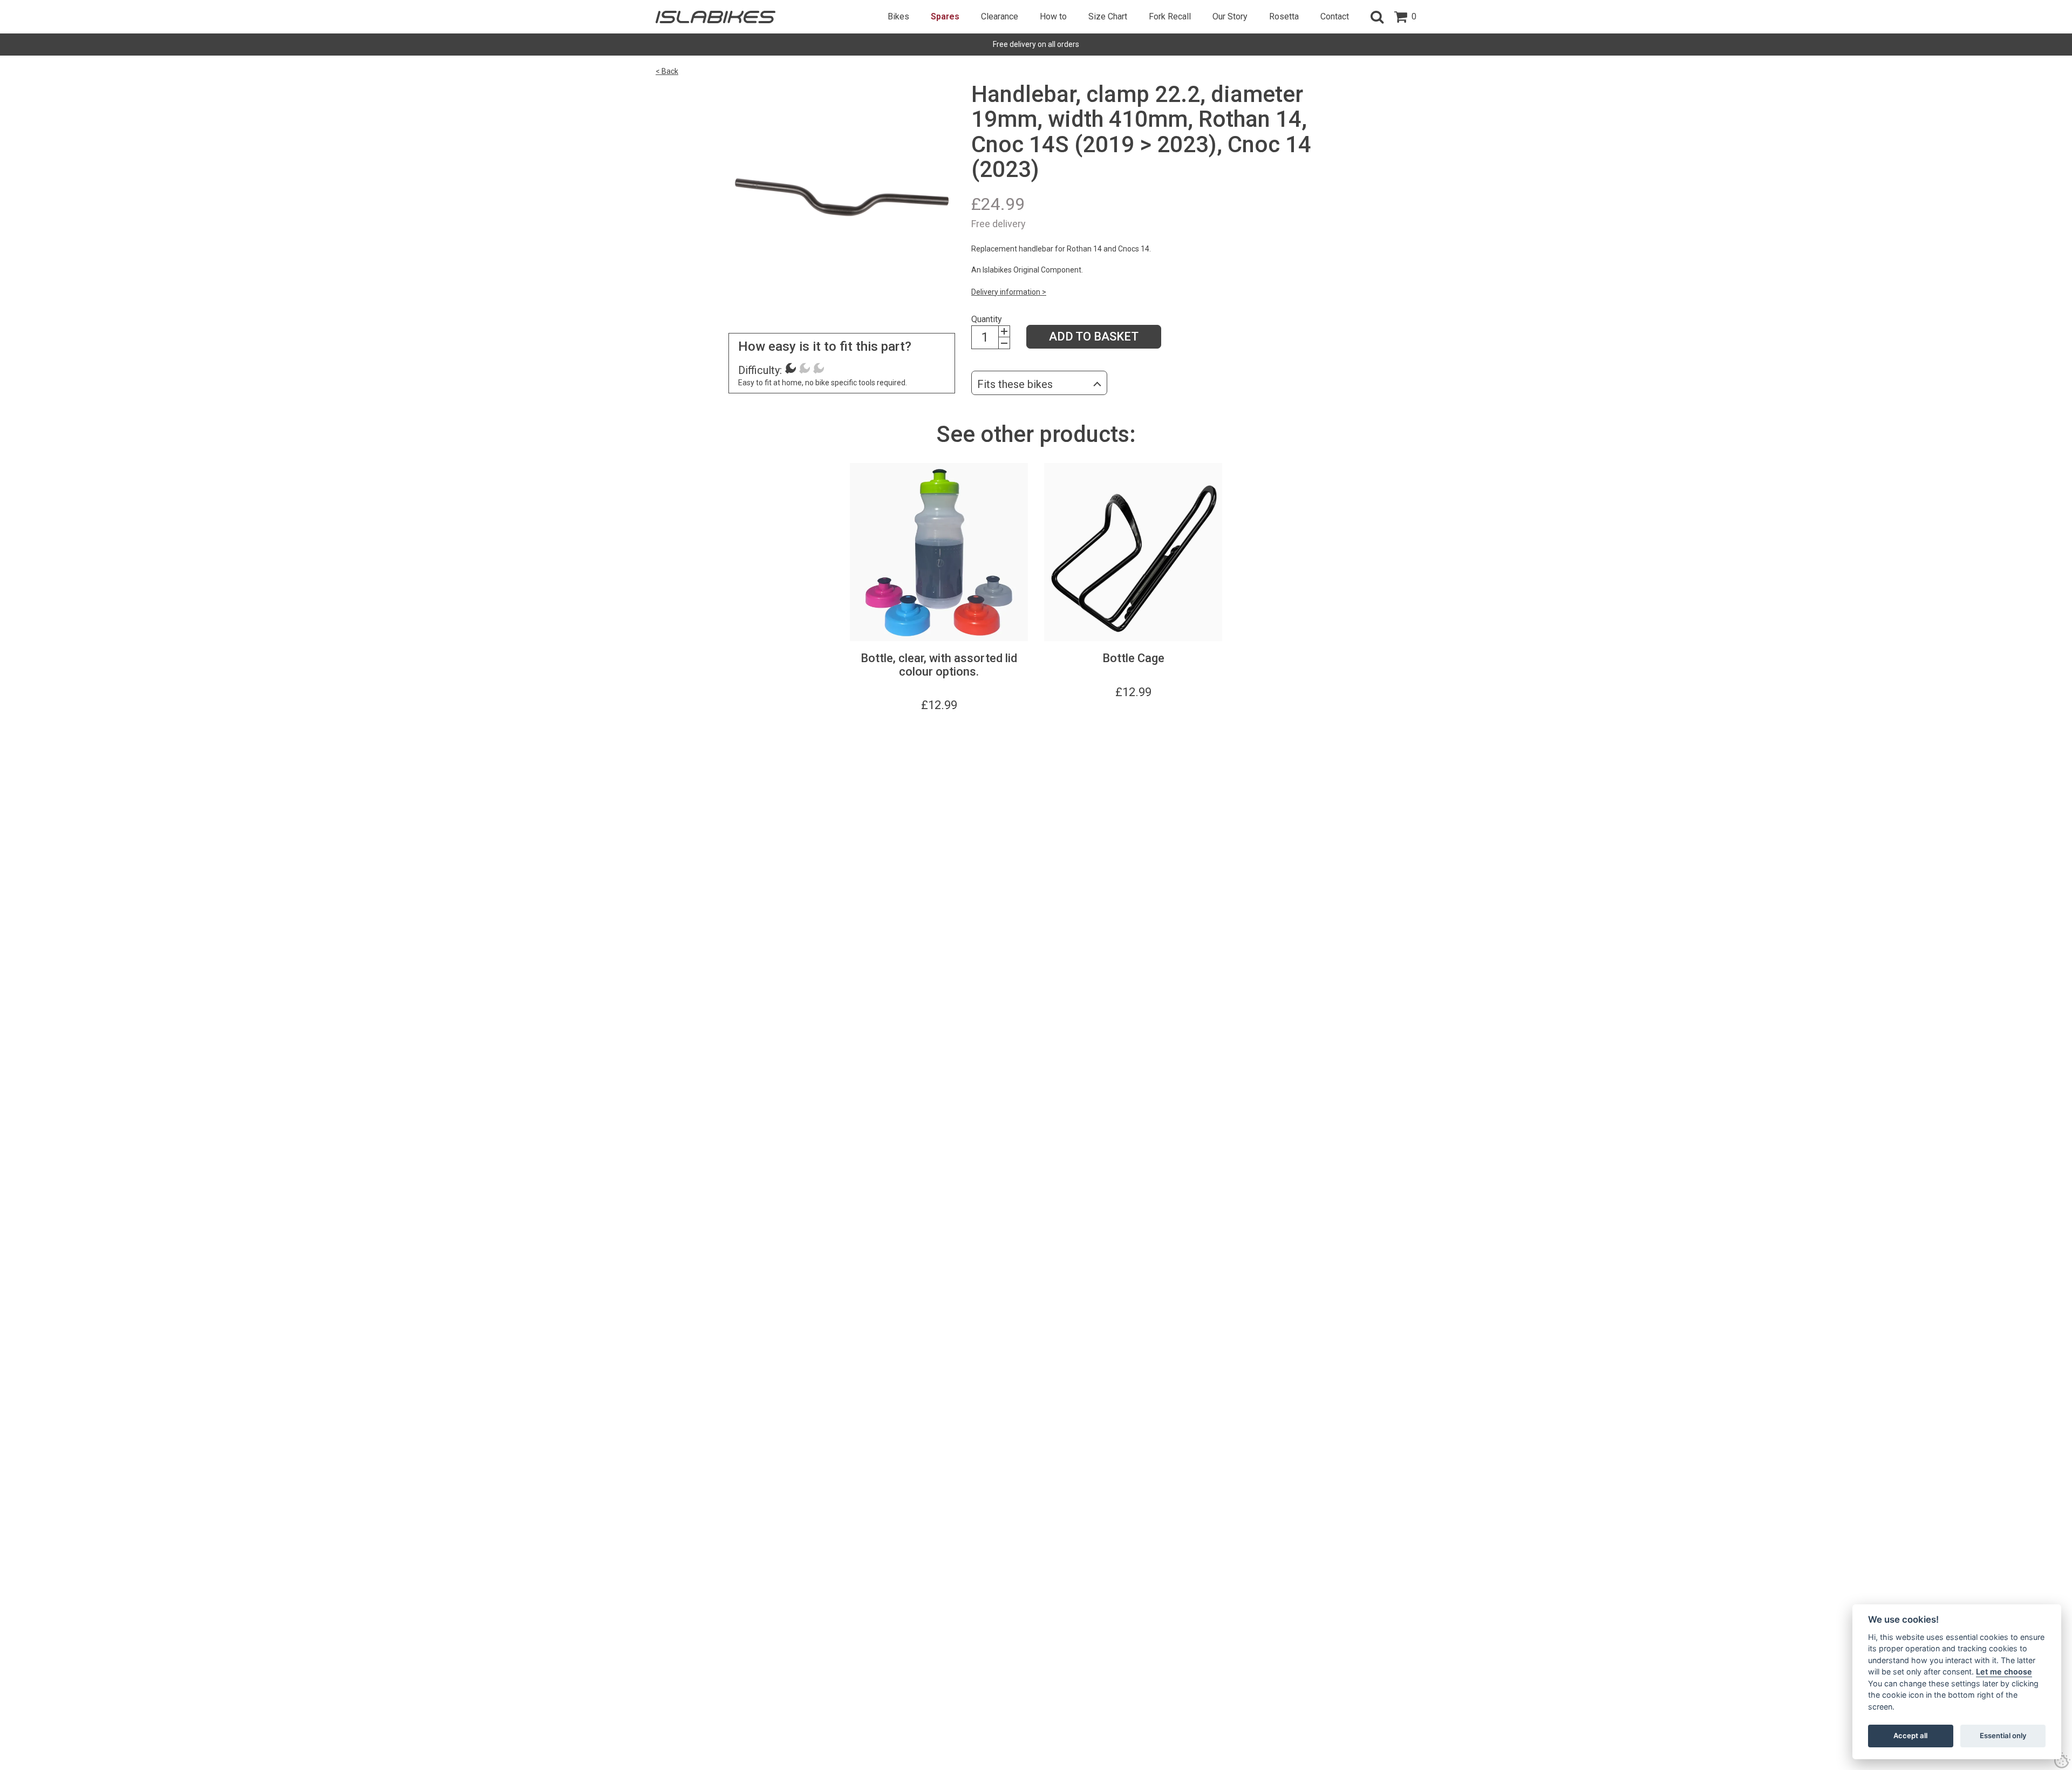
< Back (667, 71)
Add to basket (1094, 336)
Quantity (987, 319)
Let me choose (2004, 1672)
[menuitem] (898, 17)
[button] (1377, 17)
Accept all (1910, 1735)
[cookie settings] (2062, 1760)
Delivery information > (1009, 292)
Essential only (2003, 1735)
